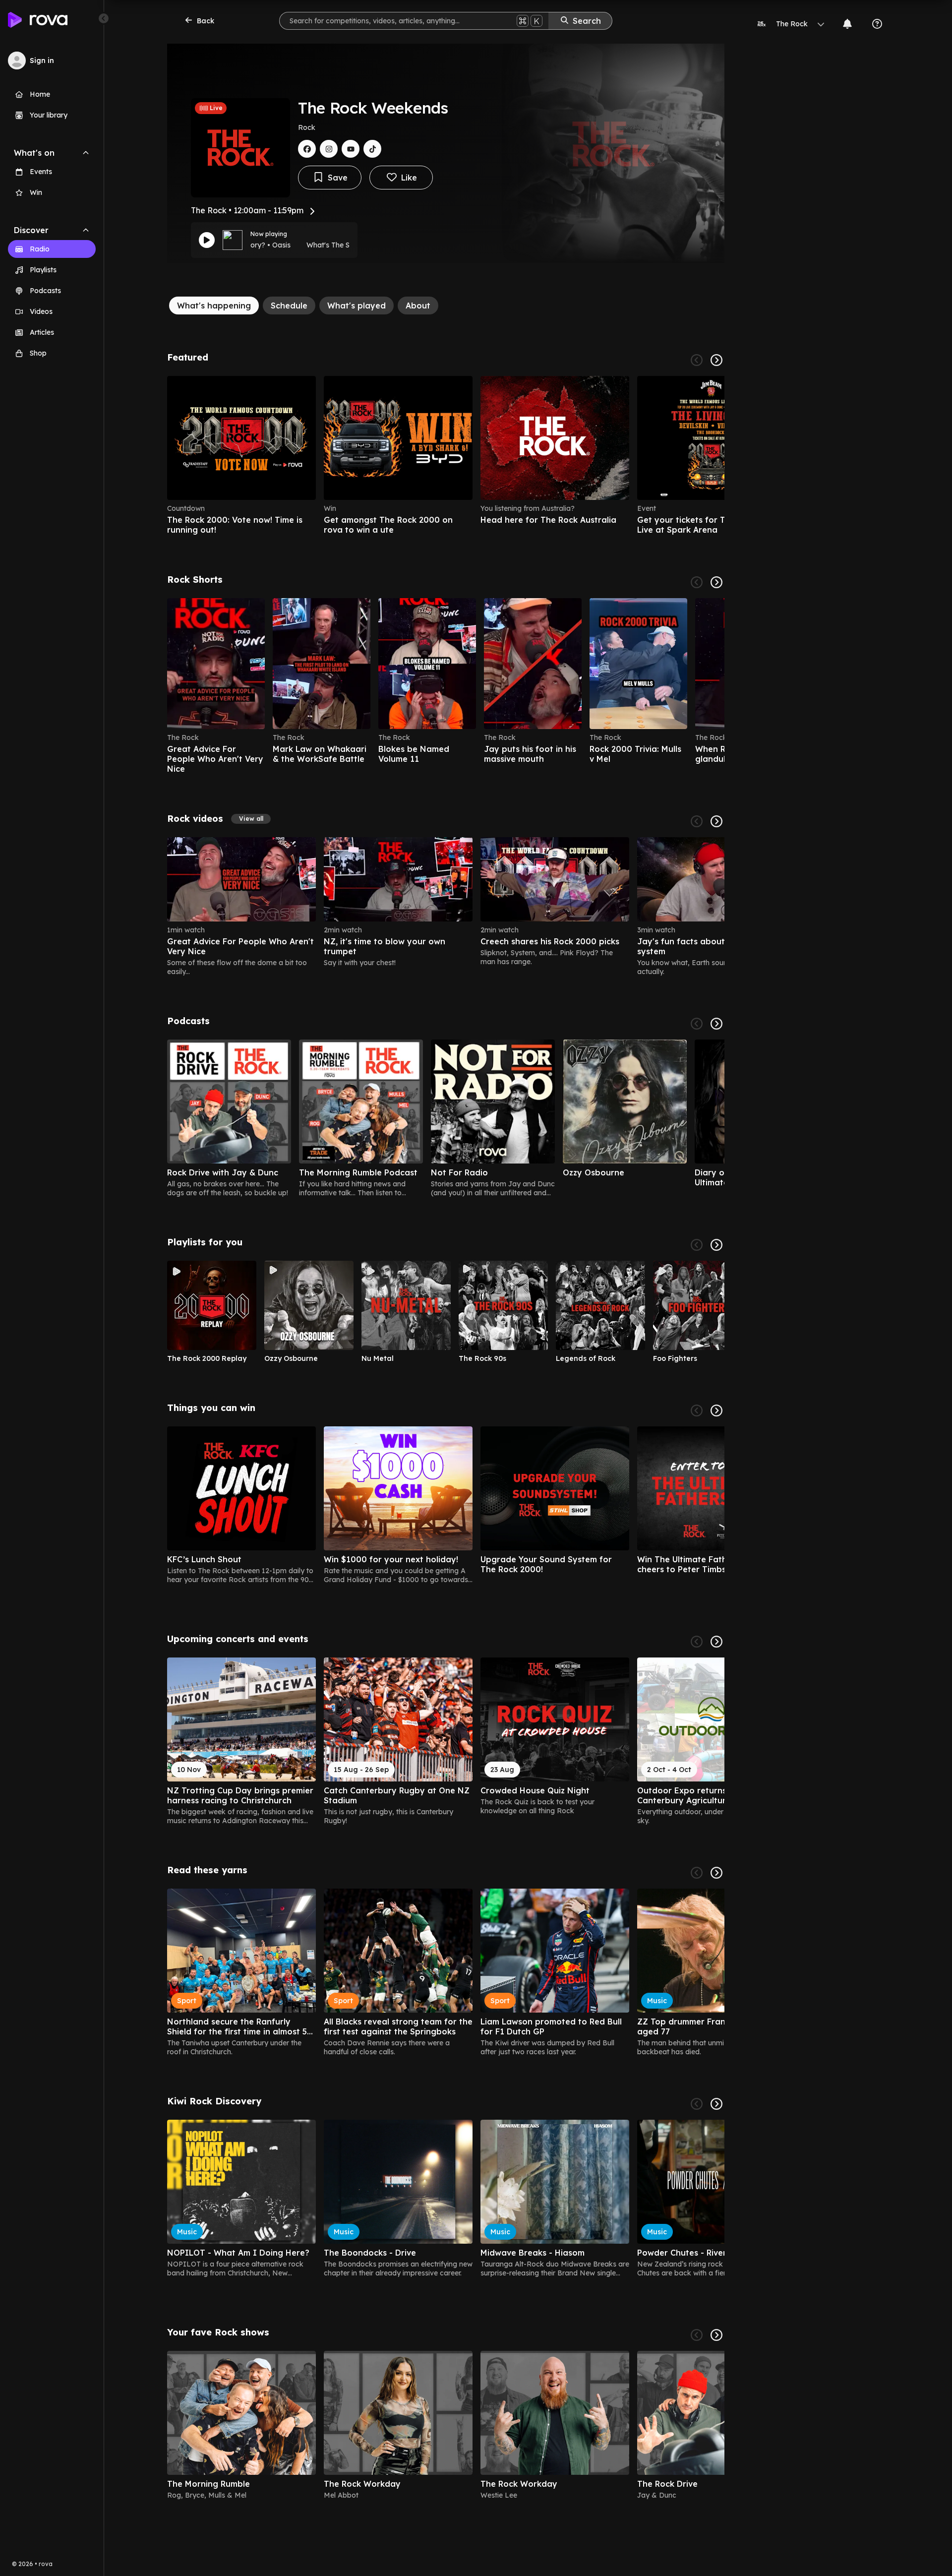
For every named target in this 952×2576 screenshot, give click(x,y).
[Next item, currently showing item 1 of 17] (716, 1411)
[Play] (207, 240)
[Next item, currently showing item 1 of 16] (716, 1873)
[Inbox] (847, 24)
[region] (446, 455)
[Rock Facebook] (307, 149)
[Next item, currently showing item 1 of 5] (716, 1024)
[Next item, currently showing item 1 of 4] (716, 360)
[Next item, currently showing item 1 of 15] (716, 1642)
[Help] (877, 24)
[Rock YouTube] (351, 149)
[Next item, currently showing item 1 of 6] (716, 2335)
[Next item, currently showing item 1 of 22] (716, 821)
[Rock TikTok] (372, 149)
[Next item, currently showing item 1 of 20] (716, 582)
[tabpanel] (446, 1430)
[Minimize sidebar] (104, 18)
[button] (251, 819)
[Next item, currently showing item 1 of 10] (716, 1245)
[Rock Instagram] (329, 149)
